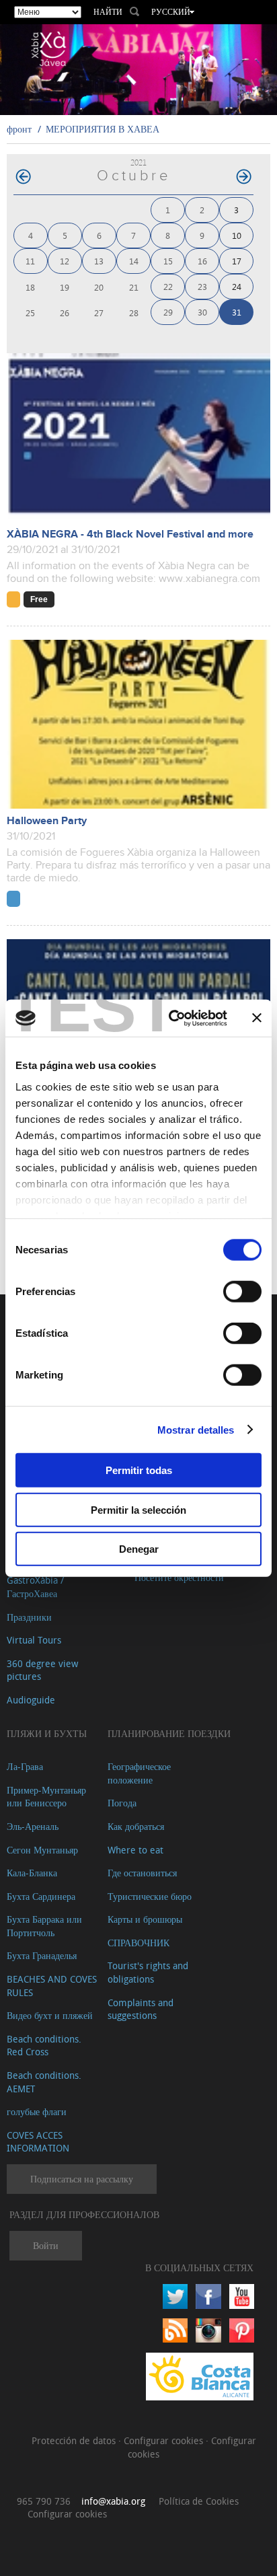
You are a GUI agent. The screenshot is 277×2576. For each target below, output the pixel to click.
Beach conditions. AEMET (44, 2082)
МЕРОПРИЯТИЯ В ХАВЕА (103, 129)
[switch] (242, 1292)
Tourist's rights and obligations (148, 1972)
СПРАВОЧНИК (138, 1943)
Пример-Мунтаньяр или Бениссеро (46, 1797)
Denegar (139, 1549)
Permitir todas (139, 1470)
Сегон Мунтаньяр (42, 1850)
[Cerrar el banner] (257, 1018)
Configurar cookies (165, 2440)
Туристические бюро (150, 1896)
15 (168, 261)
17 (237, 261)
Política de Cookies (199, 2501)
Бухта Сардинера (41, 1896)
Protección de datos (75, 2440)
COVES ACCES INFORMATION (38, 2142)
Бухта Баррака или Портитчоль (44, 1926)
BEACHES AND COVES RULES (52, 1986)
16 (202, 261)
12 (65, 261)
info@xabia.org (113, 2501)
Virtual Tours (34, 1640)
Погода (122, 1803)
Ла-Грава (25, 1766)
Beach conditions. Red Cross (44, 2046)
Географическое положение (139, 1773)
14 (134, 261)
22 (168, 286)
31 (237, 312)
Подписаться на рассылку (82, 2179)
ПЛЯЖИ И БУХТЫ (47, 1733)
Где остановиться (142, 1873)
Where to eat (135, 1850)
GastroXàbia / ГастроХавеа (35, 1587)
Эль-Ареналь (33, 1826)
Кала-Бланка (32, 1873)
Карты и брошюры (145, 1919)
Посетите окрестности (179, 1577)
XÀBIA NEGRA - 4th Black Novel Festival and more (130, 535)
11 (30, 261)
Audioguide (31, 1700)
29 (168, 312)
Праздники (29, 1617)
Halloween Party (47, 821)
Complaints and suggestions (141, 2009)
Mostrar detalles (196, 1429)
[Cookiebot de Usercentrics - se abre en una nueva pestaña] (171, 1018)
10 (237, 235)
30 (202, 312)
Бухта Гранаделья (42, 1955)
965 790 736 (44, 2501)
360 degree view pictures (42, 1670)
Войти (46, 2245)
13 (99, 261)
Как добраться (136, 1826)
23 (202, 286)
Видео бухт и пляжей (50, 2015)
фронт (19, 129)
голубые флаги (37, 2111)
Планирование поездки (169, 1733)
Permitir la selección (138, 1509)
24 (237, 286)
